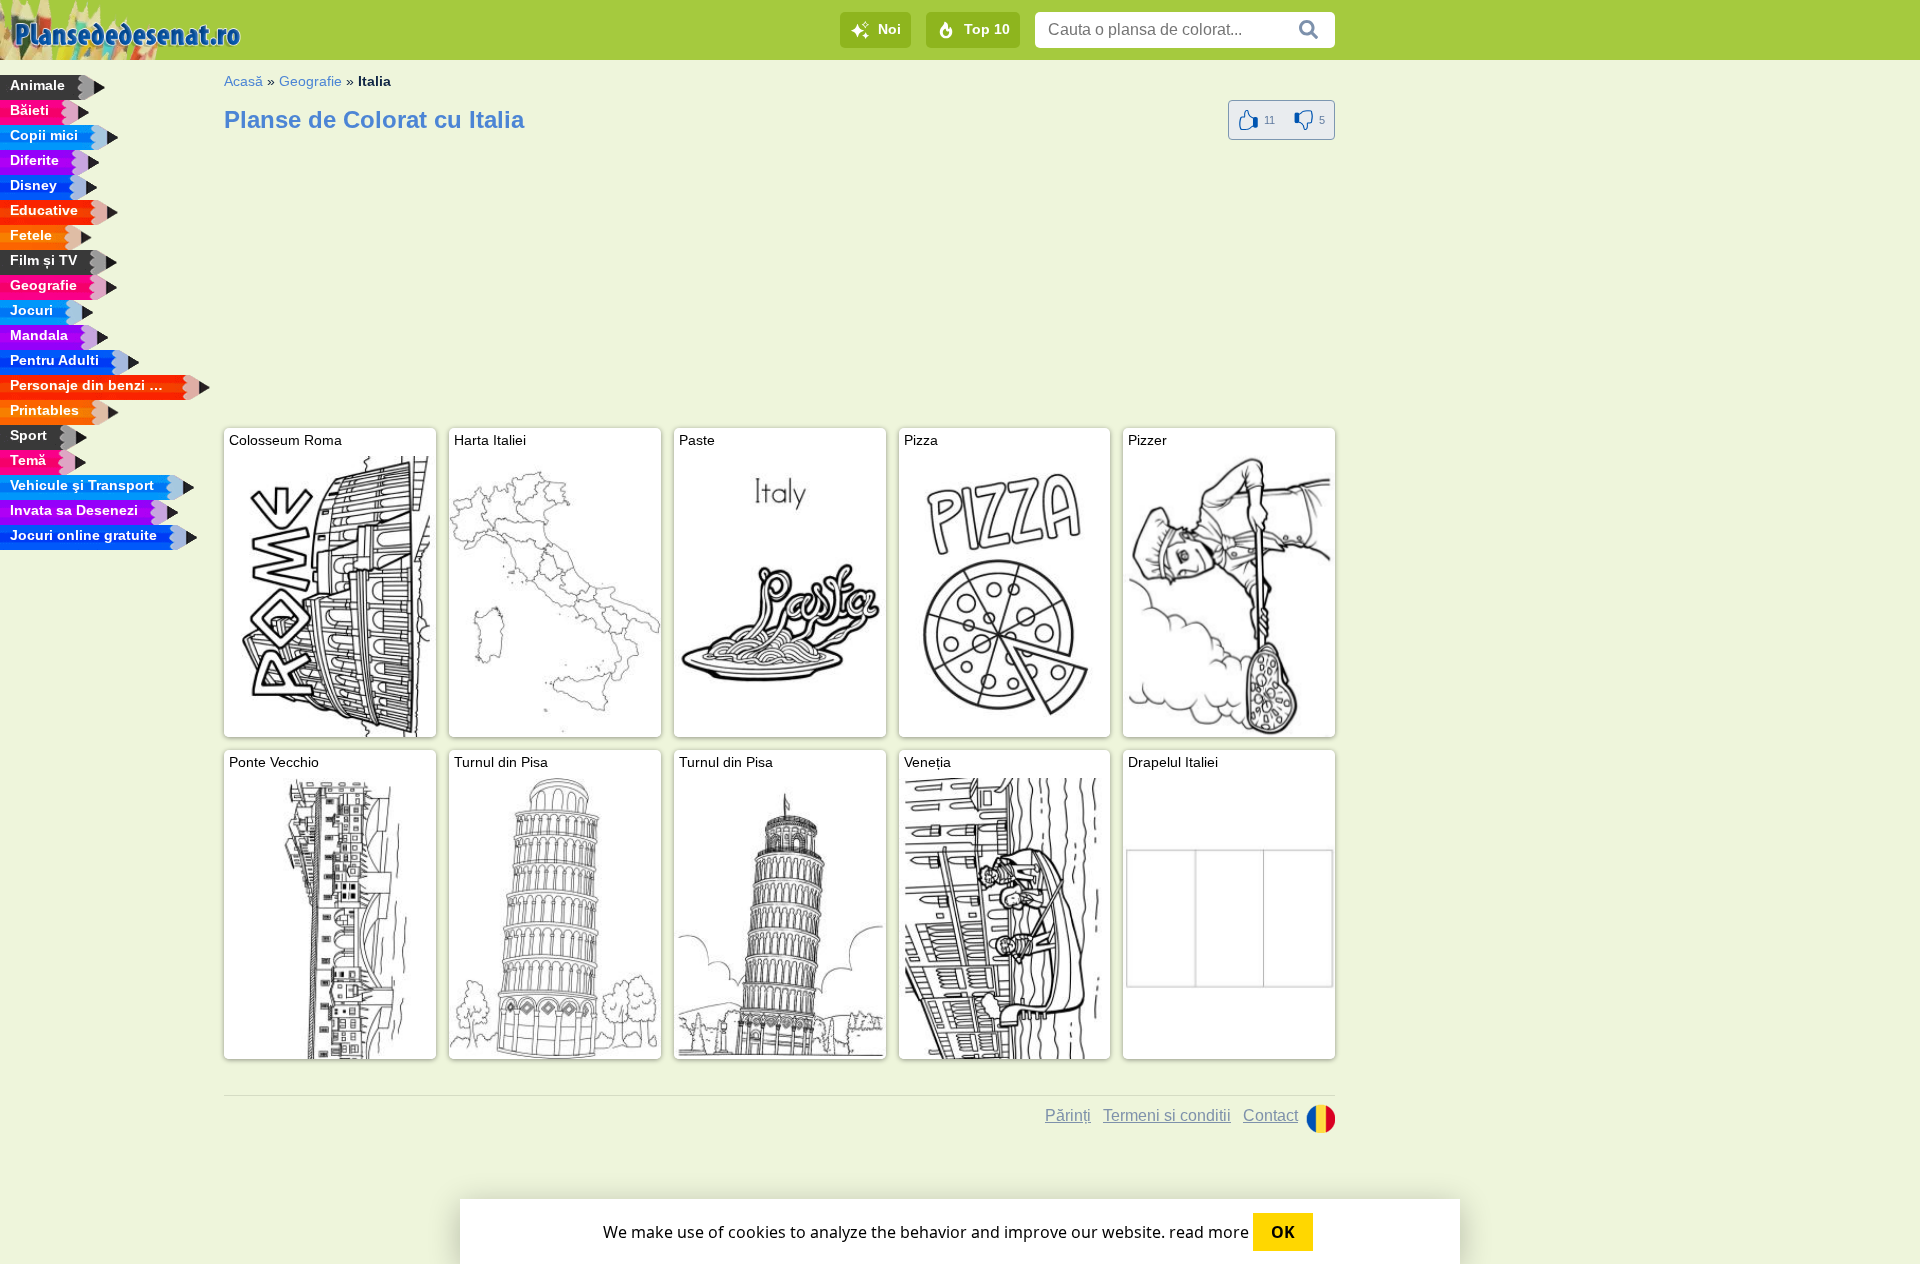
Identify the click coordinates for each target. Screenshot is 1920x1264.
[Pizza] (1005, 596)
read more (1209, 1232)
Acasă (243, 81)
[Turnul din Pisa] (555, 918)
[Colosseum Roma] (330, 596)
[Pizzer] (1229, 596)
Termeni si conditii (1167, 1115)
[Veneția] (1005, 918)
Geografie (310, 81)
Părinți (1068, 1115)
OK (1283, 1232)
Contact (1270, 1115)
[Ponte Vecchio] (330, 918)
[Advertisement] (779, 288)
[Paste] (780, 596)
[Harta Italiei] (555, 596)
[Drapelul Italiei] (1229, 918)
